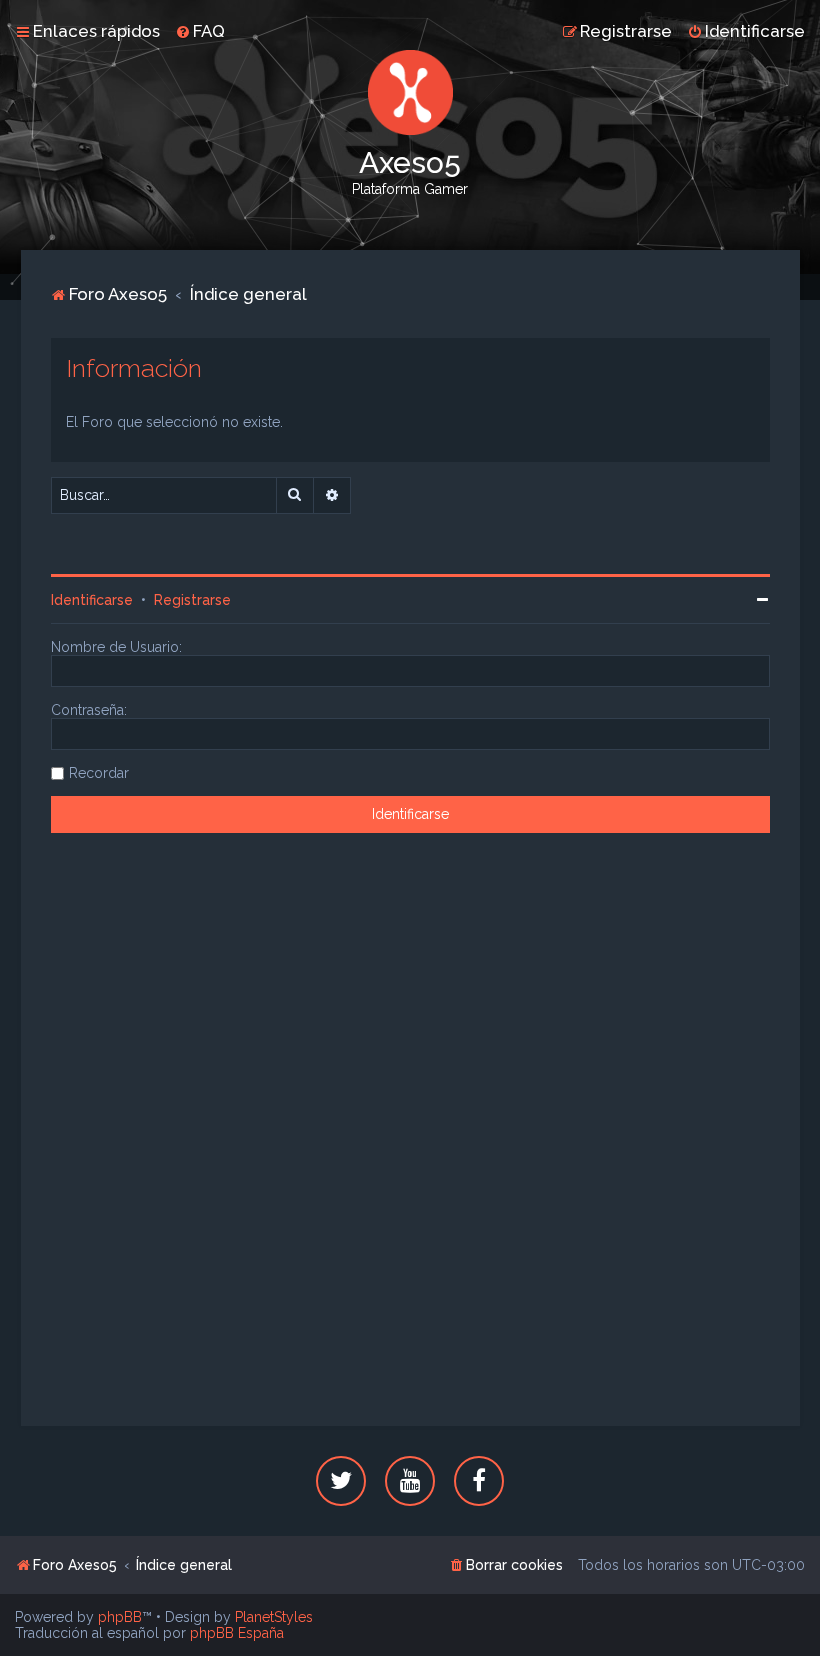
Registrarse (192, 600)
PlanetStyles (274, 1617)
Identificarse (92, 600)
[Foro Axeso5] (410, 92)
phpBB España (237, 1633)
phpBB (120, 1617)
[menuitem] (200, 31)
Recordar (99, 773)
